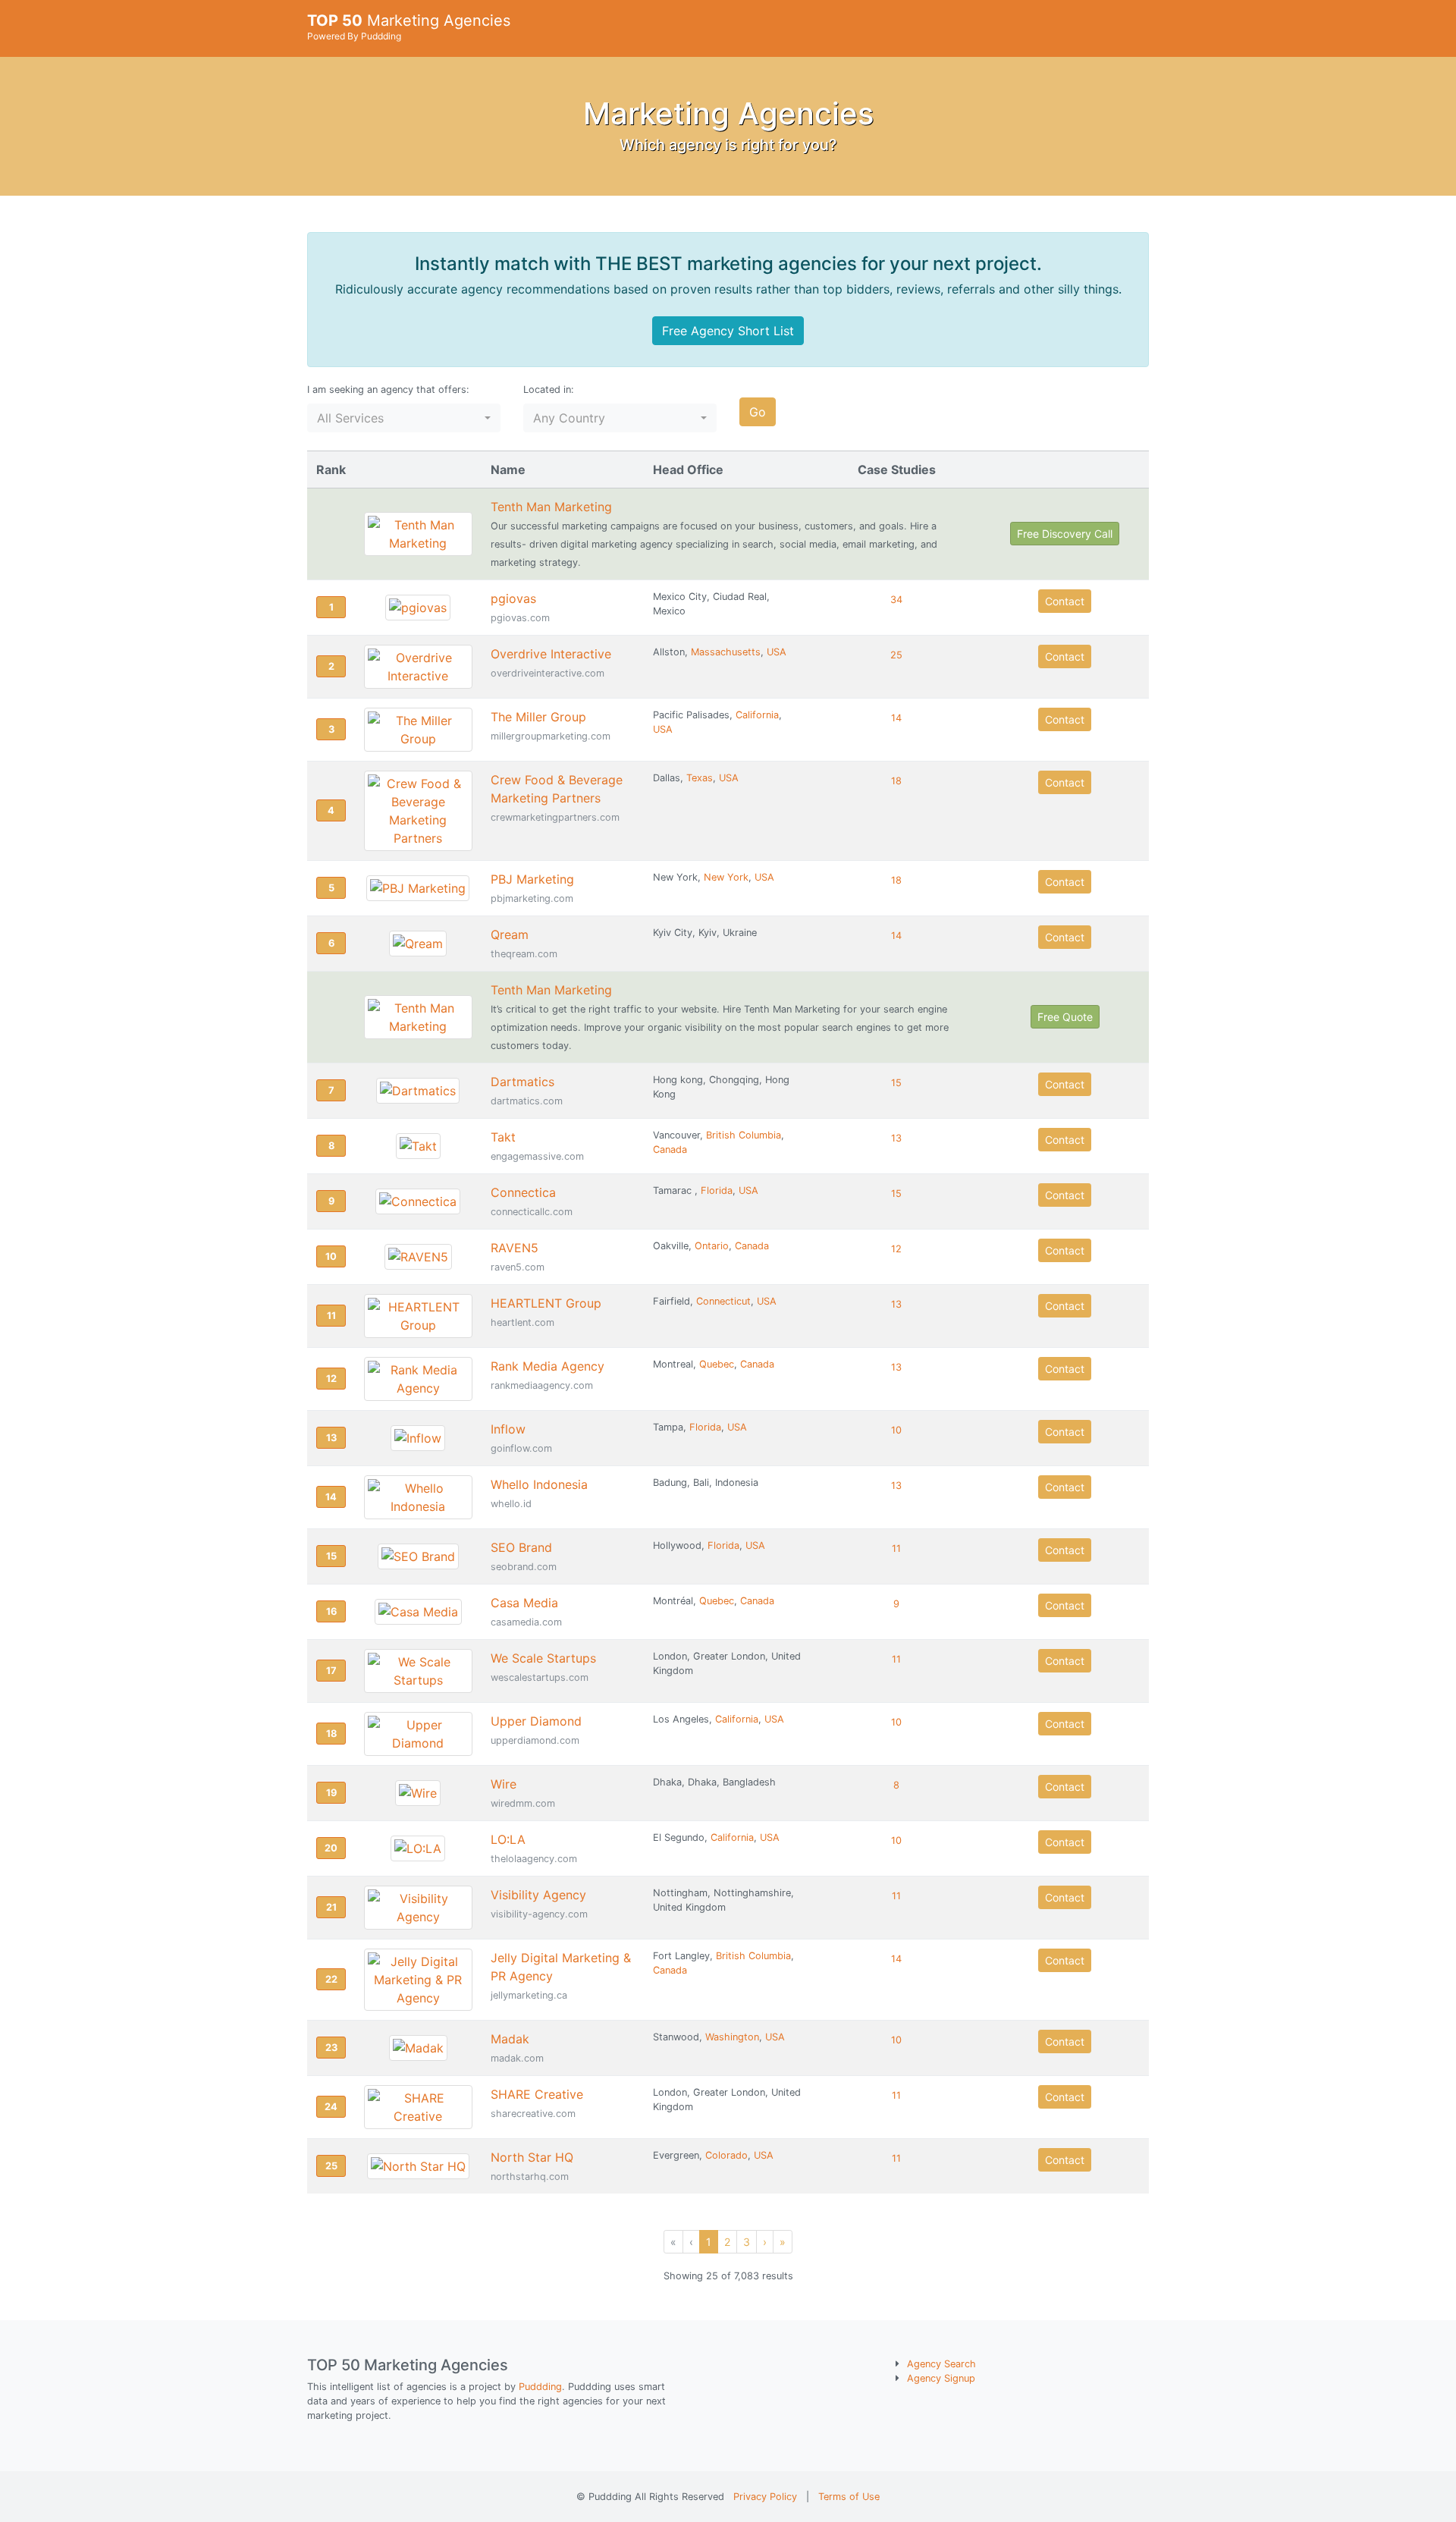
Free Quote (1065, 1017)
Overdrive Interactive (551, 654)
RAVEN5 (515, 1248)
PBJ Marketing (532, 879)
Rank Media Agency (548, 1366)
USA (777, 652)
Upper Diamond (536, 1721)
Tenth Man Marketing (551, 507)
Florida (717, 1190)
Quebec (717, 1364)
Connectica (523, 1192)
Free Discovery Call (1065, 534)
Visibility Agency (538, 1895)
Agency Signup (941, 2378)
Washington (732, 2037)
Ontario (712, 1246)
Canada (670, 1150)
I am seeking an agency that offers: (388, 389)
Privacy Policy (765, 2497)
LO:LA (508, 1839)
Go (758, 412)
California (757, 715)
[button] (404, 418)
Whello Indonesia (539, 1484)
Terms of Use (849, 2497)
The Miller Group (538, 717)
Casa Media (524, 1603)
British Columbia (744, 1135)
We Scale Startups (543, 1658)
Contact (1065, 601)
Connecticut (723, 1301)
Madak (510, 2039)
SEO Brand (521, 1547)
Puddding (540, 2387)
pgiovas (513, 598)
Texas (700, 778)
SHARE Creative (537, 2094)
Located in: (549, 389)
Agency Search (941, 2364)
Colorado (726, 2155)
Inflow (508, 1429)
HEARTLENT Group (546, 1303)
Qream (510, 934)
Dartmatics (522, 1082)
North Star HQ (532, 2157)
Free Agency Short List (728, 331)
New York (726, 877)
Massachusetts (726, 652)
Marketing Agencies (409, 27)
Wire (504, 1784)
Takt (503, 1137)
